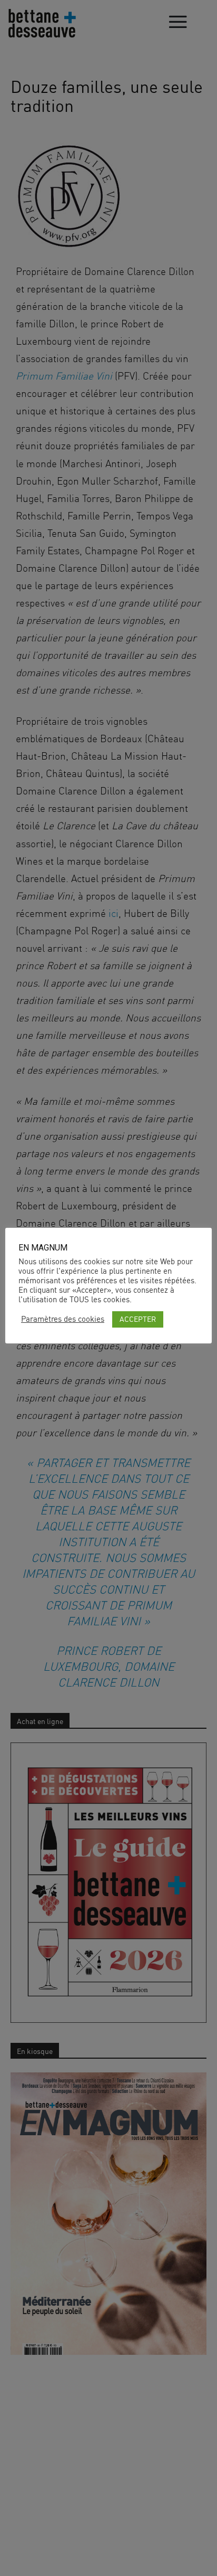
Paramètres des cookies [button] (63, 1319)
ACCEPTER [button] (138, 1319)
